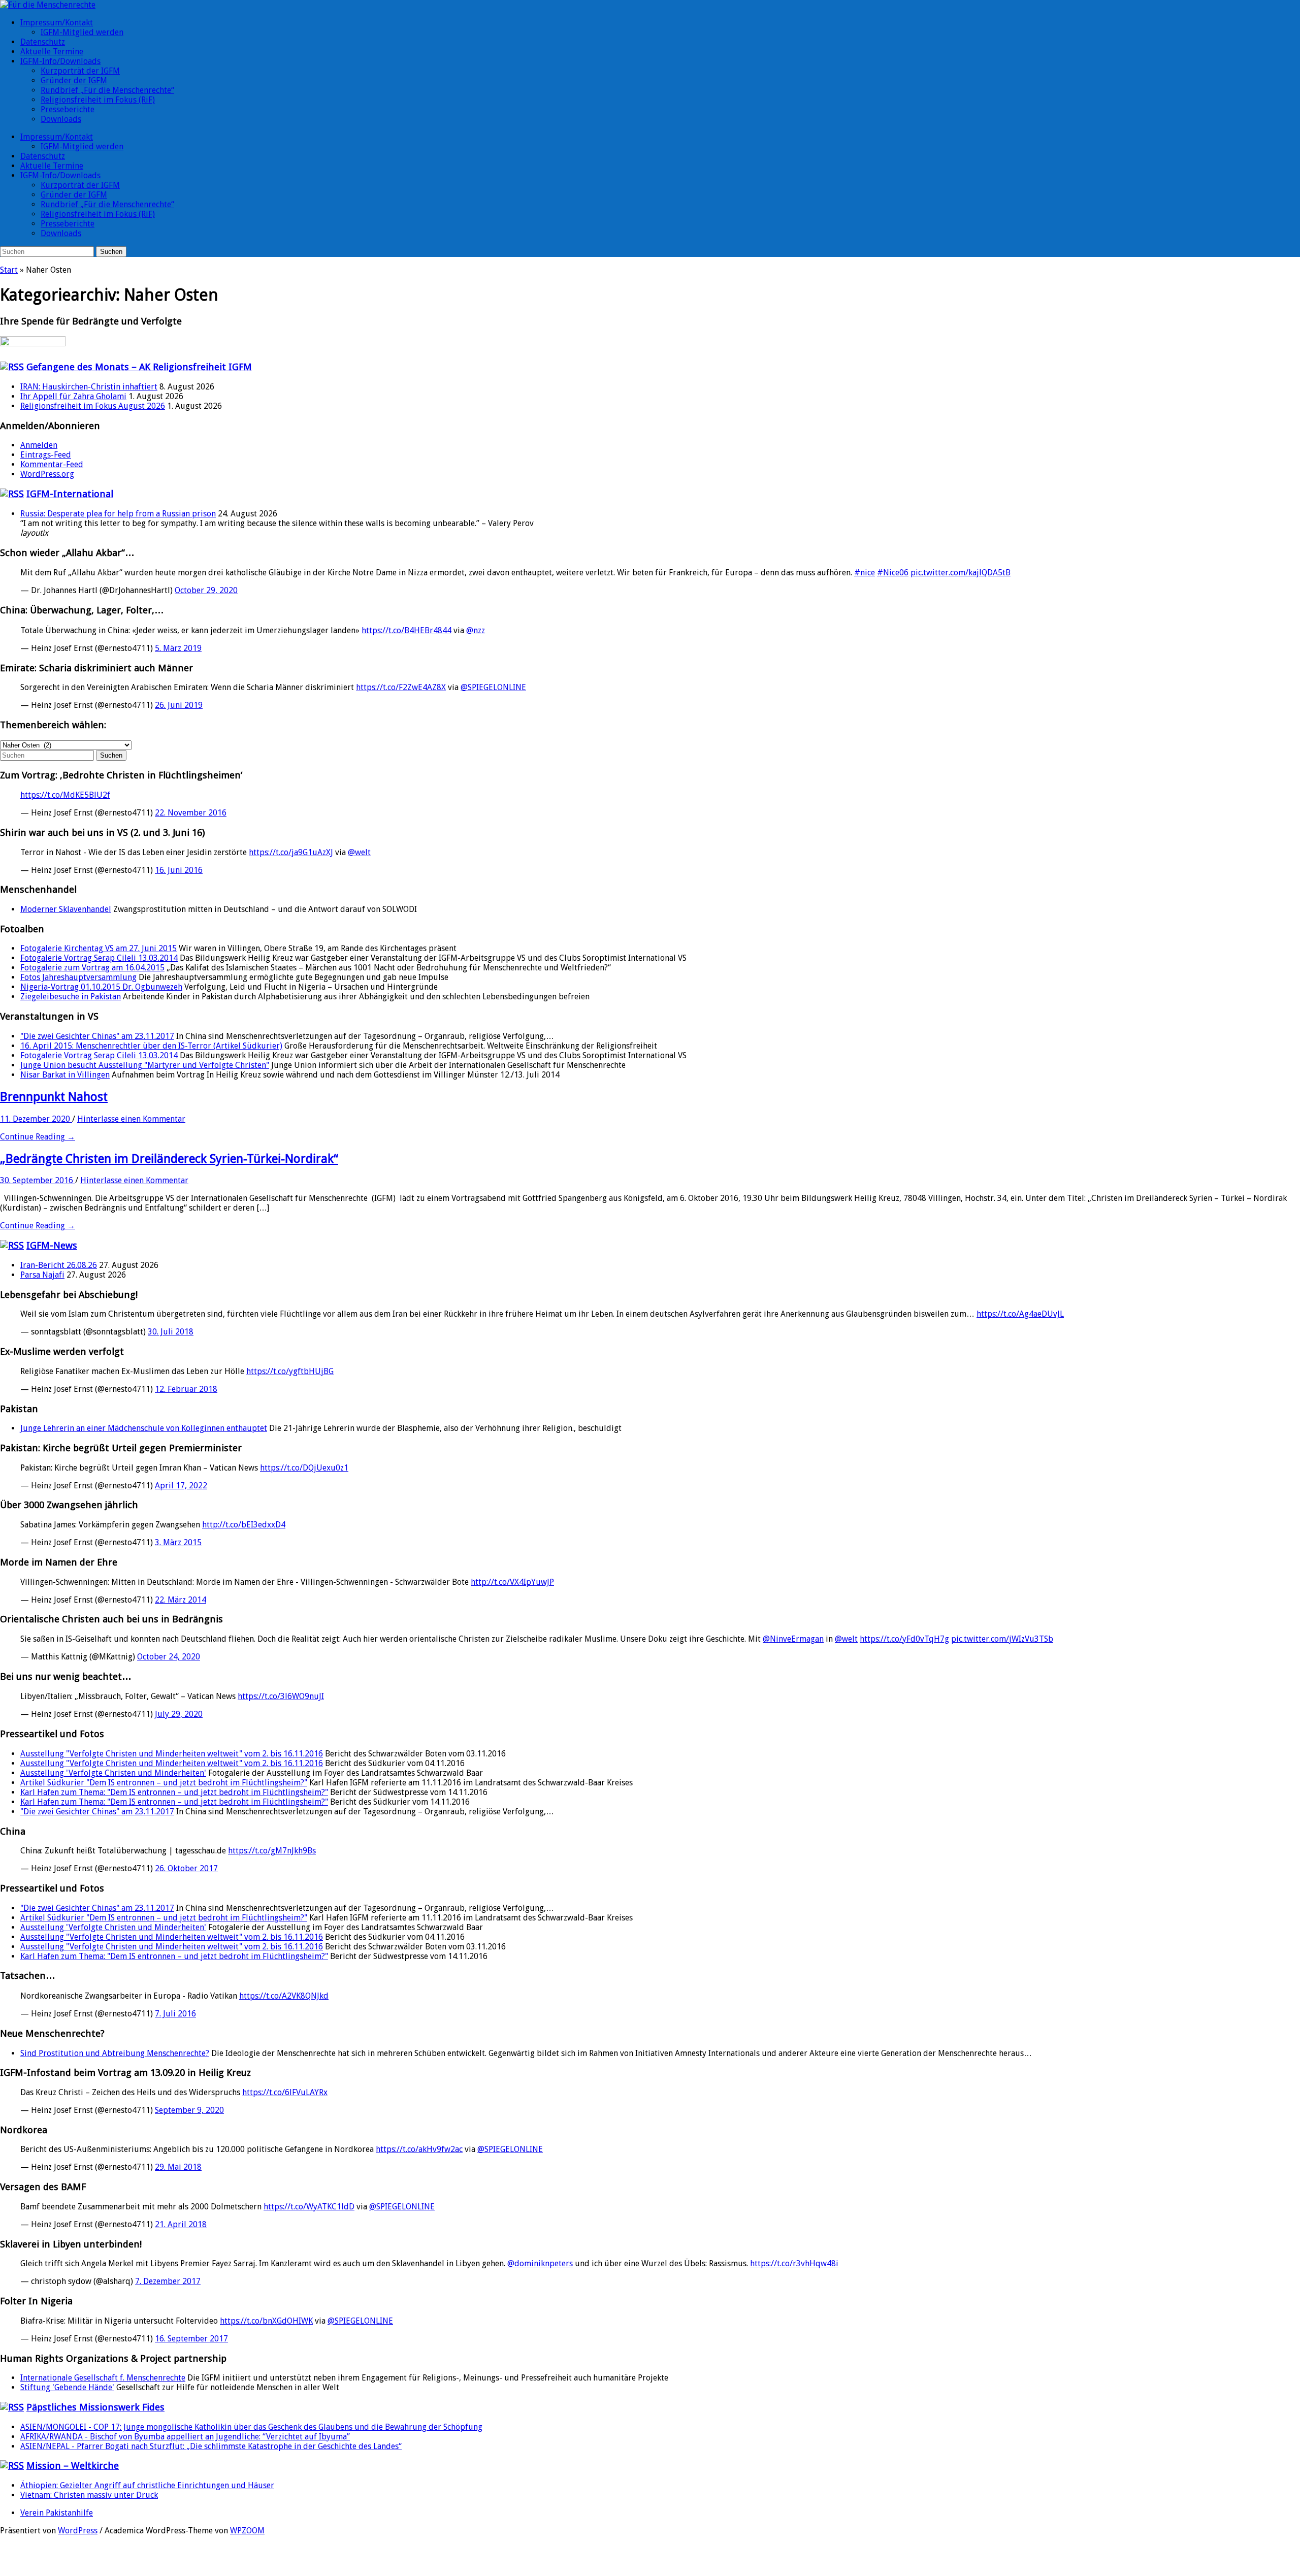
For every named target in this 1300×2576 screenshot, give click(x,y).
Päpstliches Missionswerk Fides (95, 2407)
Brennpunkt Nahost (54, 1097)
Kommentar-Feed (52, 464)
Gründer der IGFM (74, 80)
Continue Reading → (38, 1137)
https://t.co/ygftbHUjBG (290, 1371)
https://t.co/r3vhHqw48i (794, 2263)
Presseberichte (68, 109)
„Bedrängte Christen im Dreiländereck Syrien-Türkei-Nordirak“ (169, 1159)
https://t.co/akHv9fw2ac (419, 2149)
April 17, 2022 (181, 1486)
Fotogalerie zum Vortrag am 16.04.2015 (92, 968)
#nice (865, 573)
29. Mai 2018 (178, 2167)
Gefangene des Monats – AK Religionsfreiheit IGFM (139, 367)
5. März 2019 (178, 648)
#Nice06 (893, 573)
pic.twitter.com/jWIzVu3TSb (1002, 1639)
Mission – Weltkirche (73, 2466)
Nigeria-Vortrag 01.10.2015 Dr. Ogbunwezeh (101, 987)
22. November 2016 (191, 813)
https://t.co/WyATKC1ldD (309, 2207)
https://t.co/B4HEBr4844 (407, 630)
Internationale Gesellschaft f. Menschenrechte (103, 2378)
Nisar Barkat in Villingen (65, 1075)
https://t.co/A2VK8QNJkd (284, 1996)
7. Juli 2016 (175, 2014)
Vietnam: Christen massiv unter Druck (89, 2495)
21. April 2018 (181, 2224)
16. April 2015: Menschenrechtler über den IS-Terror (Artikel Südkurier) (151, 1046)
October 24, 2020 (169, 1657)
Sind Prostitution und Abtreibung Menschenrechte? (115, 2053)
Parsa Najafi (42, 1275)
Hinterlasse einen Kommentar (131, 1119)
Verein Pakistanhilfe (57, 2513)
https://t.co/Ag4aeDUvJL (1020, 1314)
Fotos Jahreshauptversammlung (78, 977)
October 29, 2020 (206, 590)
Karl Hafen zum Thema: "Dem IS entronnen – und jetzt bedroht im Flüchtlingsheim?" (174, 1792)
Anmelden (39, 445)
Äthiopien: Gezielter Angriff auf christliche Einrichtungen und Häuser (147, 2485)
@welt (359, 852)
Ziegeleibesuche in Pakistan (71, 997)
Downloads (61, 119)
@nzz (476, 630)
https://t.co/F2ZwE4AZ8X (401, 687)
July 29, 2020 (179, 1714)
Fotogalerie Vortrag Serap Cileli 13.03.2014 (99, 958)
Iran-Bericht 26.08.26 (59, 1265)
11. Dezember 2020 (36, 1119)
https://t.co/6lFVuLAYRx (285, 2092)
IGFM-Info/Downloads (60, 61)
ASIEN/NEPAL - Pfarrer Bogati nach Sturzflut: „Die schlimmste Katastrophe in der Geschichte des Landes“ (211, 2446)
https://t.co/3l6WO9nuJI (281, 1696)
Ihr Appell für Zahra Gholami (73, 396)
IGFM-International (70, 494)
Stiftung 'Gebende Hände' (67, 2387)
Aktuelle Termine (52, 52)
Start (9, 270)
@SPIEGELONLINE (493, 687)
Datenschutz (43, 42)
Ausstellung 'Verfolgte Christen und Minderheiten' (113, 1773)
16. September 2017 (191, 2339)
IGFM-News (52, 1245)
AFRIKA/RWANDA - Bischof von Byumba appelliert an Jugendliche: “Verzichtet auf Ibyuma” (185, 2437)
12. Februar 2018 (186, 1389)
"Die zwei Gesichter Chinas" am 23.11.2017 (97, 1036)
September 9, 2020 (189, 2110)
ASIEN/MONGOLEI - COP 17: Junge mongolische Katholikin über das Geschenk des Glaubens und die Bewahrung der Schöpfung (251, 2427)
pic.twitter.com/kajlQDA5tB (961, 573)
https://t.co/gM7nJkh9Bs (272, 1851)
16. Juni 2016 (179, 870)
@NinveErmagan (793, 1639)
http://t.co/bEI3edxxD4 (244, 1525)
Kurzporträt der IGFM (80, 71)
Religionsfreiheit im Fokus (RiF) (98, 100)
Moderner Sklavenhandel (66, 909)
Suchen (111, 252)
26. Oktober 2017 (186, 1868)
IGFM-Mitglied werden (82, 32)
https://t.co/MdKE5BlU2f (65, 795)
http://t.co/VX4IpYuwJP (512, 1582)
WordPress (78, 2531)
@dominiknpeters (540, 2263)
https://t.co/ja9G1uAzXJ (291, 852)
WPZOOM (247, 2531)
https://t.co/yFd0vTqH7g (904, 1639)
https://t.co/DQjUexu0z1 (304, 1468)
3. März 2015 (178, 1542)
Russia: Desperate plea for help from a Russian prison (118, 514)
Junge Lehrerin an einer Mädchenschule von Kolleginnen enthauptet (144, 1428)
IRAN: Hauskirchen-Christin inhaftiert (89, 387)
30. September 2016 (38, 1180)
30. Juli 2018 (171, 1332)
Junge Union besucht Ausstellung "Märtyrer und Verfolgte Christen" (145, 1065)
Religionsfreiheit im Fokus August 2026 (93, 406)
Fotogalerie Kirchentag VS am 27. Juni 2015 (99, 948)
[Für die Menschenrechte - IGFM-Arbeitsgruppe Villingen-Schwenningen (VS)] (48, 5)
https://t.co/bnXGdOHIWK (266, 2321)
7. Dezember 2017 (168, 2281)
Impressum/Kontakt (57, 23)
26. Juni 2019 (179, 705)
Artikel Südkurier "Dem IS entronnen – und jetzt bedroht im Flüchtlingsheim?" (164, 1783)
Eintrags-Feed (46, 455)
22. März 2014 (181, 1600)
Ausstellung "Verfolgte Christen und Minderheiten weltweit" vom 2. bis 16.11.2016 (172, 1754)
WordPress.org (47, 474)
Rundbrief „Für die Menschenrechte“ (107, 90)
